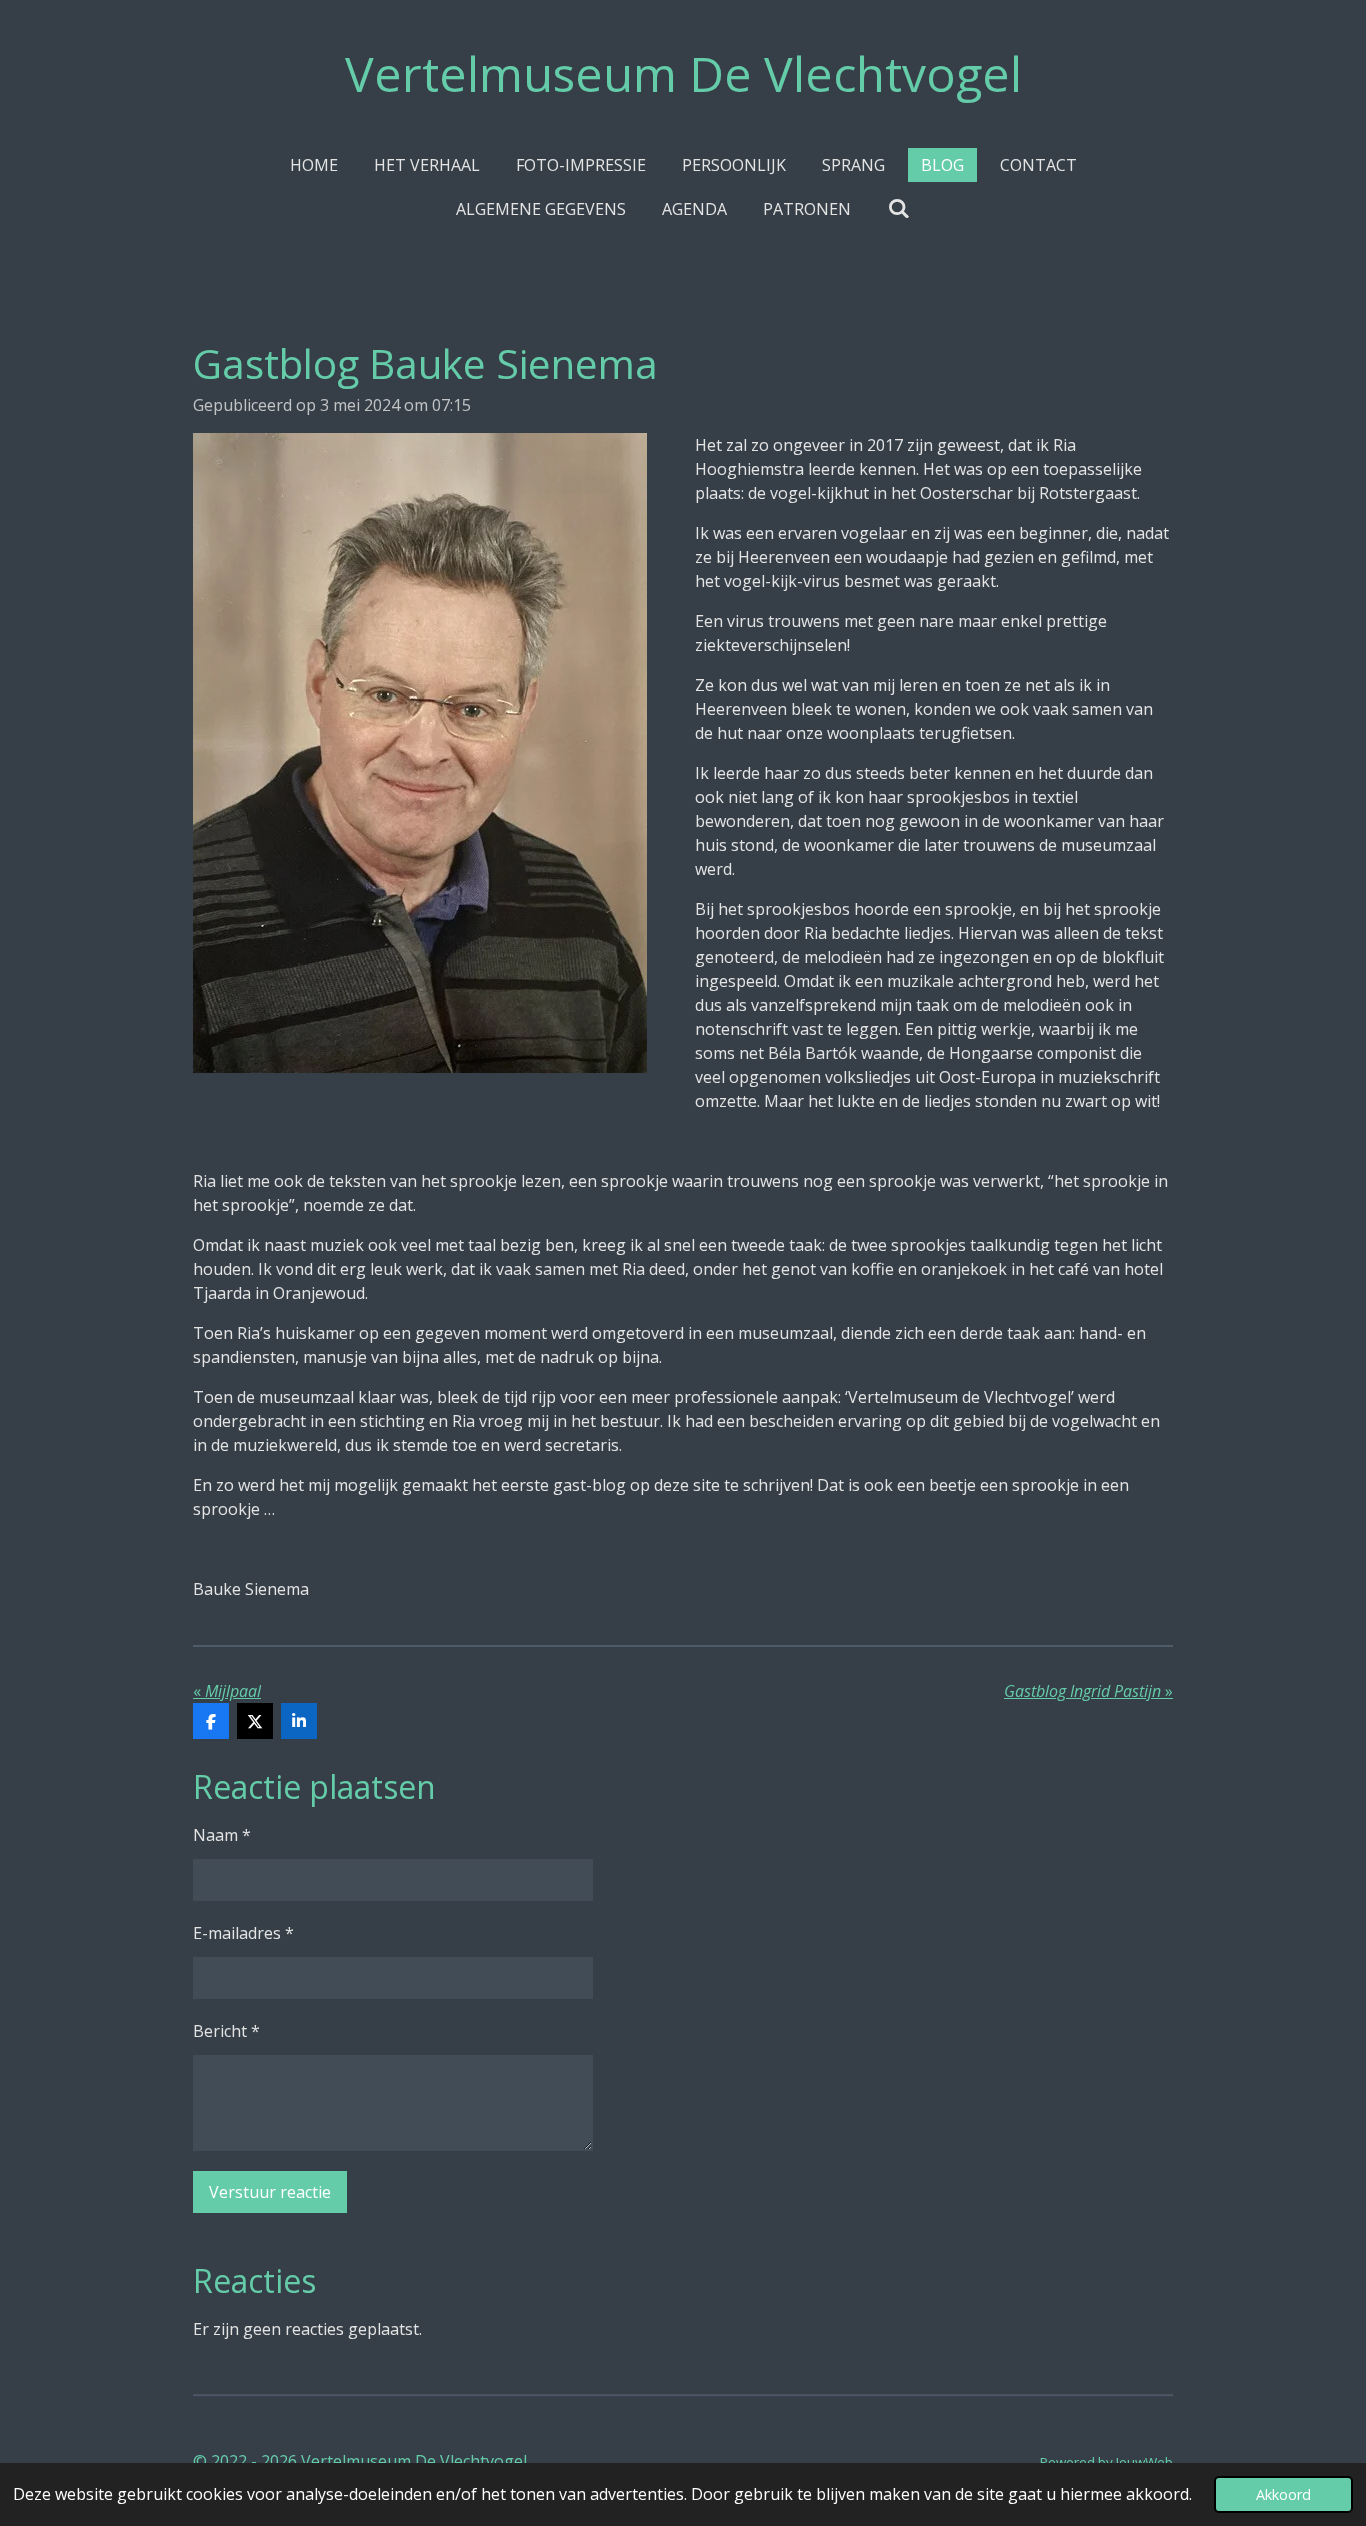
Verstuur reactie (270, 2192)
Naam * (222, 1835)
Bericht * (226, 2031)
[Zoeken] (898, 208)
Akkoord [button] (1283, 2494)
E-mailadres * (243, 1933)
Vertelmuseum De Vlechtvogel (683, 73)
